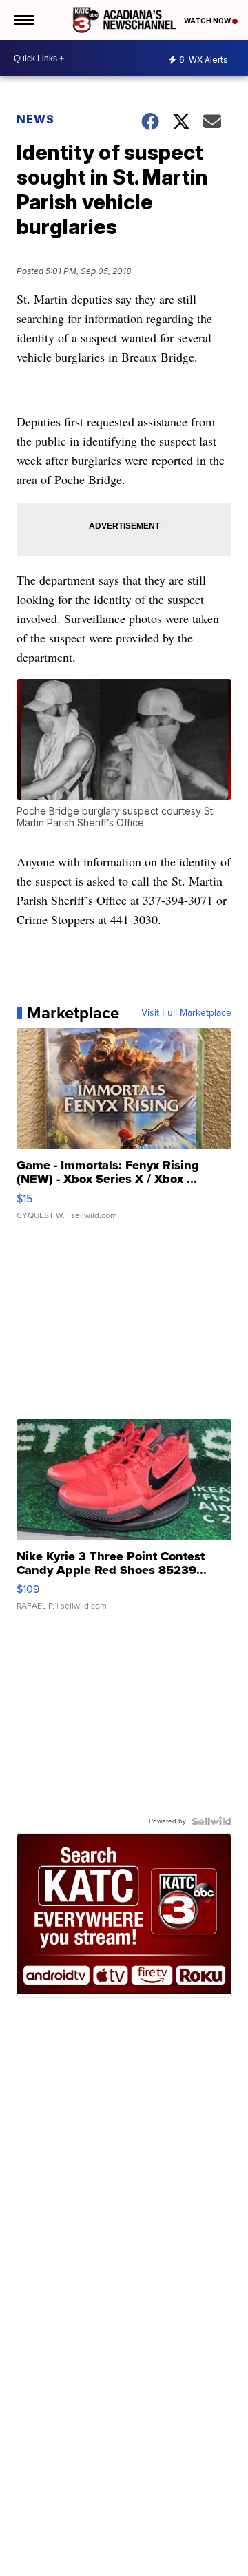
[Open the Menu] (23, 20)
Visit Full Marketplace (186, 1013)
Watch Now (208, 21)
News (35, 119)
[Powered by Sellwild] (211, 1821)
